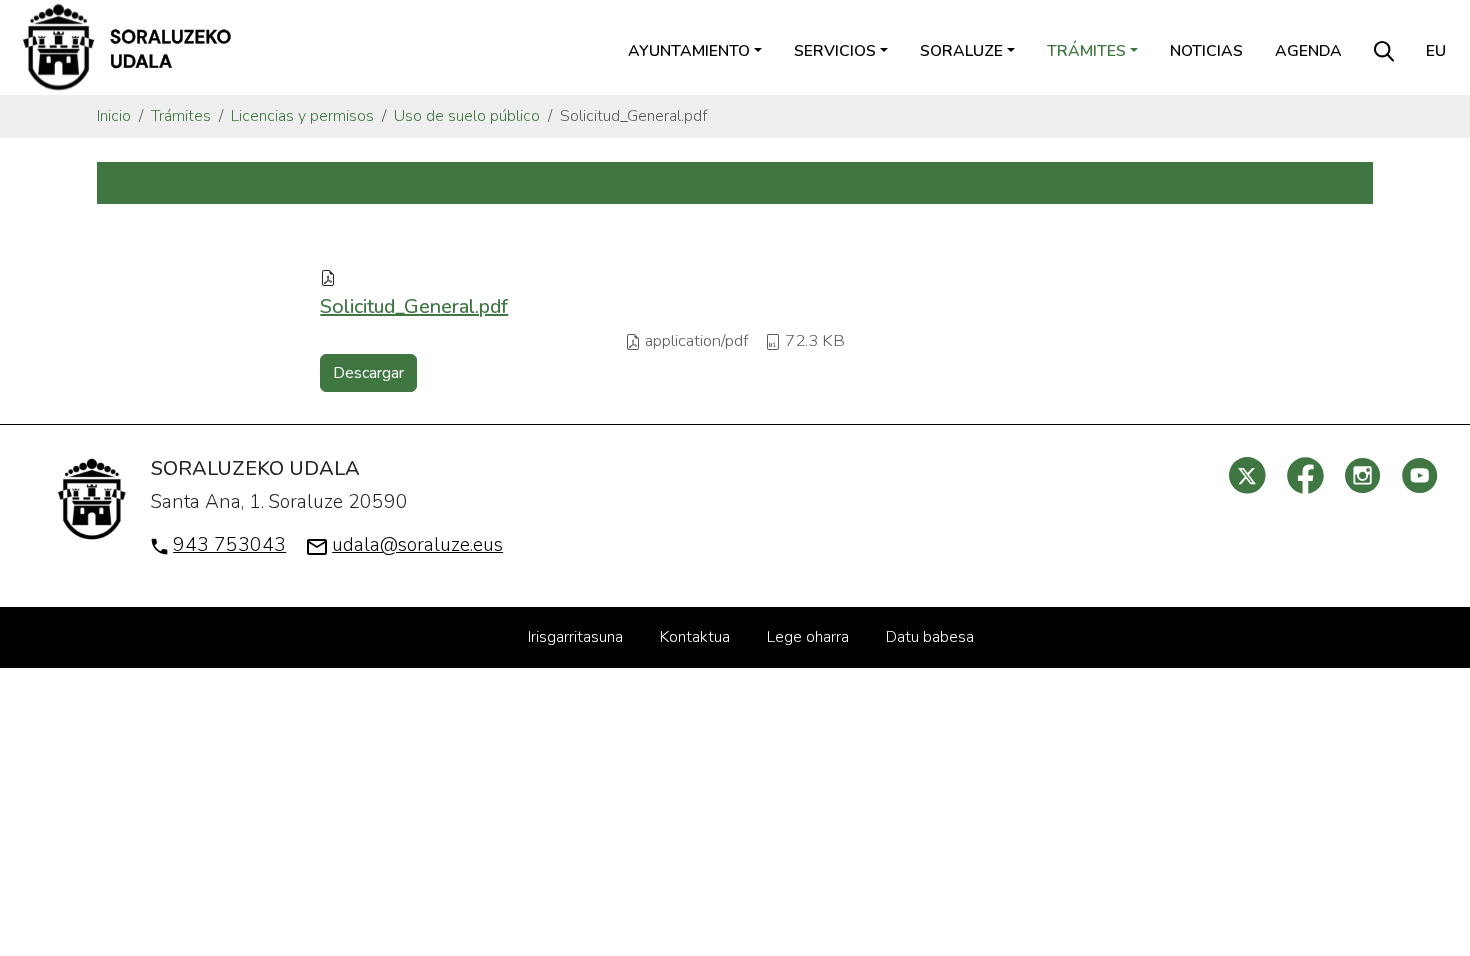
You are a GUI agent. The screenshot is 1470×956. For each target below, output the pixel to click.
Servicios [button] (835, 51)
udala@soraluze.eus (417, 545)
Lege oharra (808, 637)
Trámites (181, 116)
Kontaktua (695, 637)
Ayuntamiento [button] (689, 51)
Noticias (1206, 51)
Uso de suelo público (467, 116)
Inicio (114, 116)
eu (1436, 51)
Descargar (368, 373)
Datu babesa (930, 637)
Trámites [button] (1086, 51)
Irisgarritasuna (575, 637)
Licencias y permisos (302, 116)
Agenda (1308, 51)
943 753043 (229, 545)
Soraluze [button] (961, 51)
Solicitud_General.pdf (414, 306)
